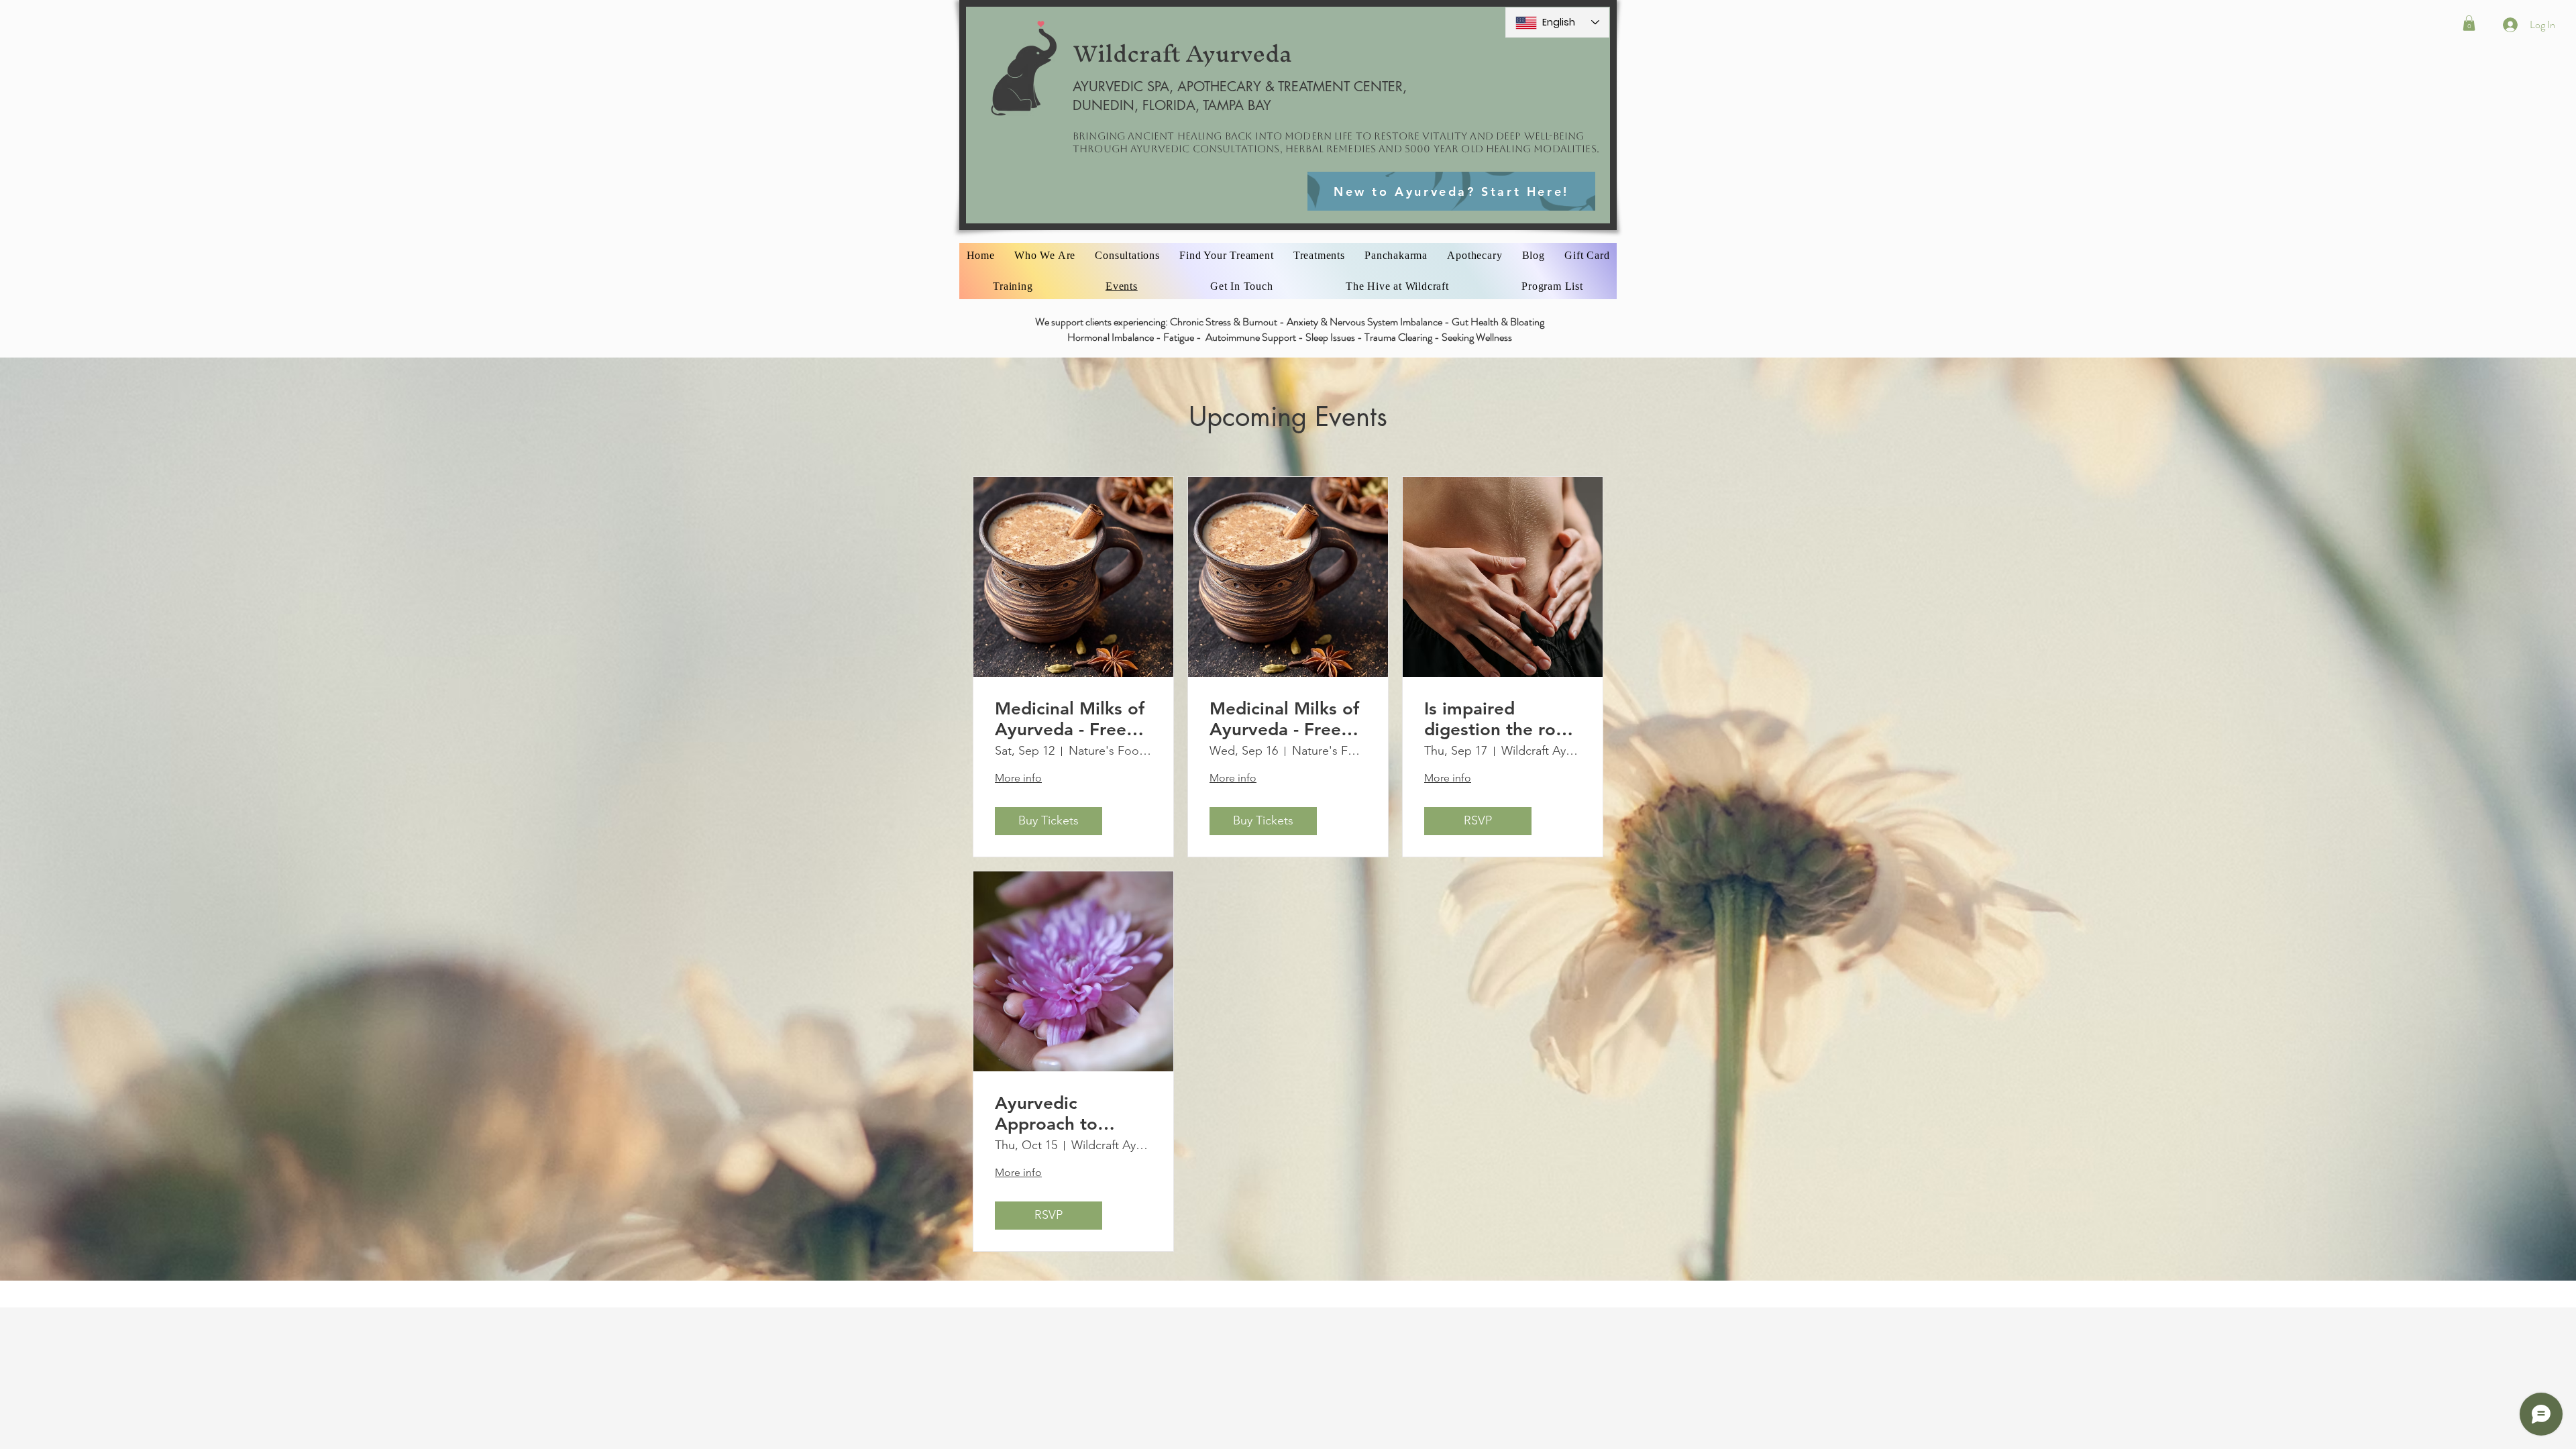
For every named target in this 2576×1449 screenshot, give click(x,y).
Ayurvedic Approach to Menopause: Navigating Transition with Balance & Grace (1063, 1114)
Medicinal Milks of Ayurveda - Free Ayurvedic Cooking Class (1288, 719)
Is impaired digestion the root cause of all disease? (1499, 719)
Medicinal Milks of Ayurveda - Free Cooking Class (1070, 719)
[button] (2469, 23)
